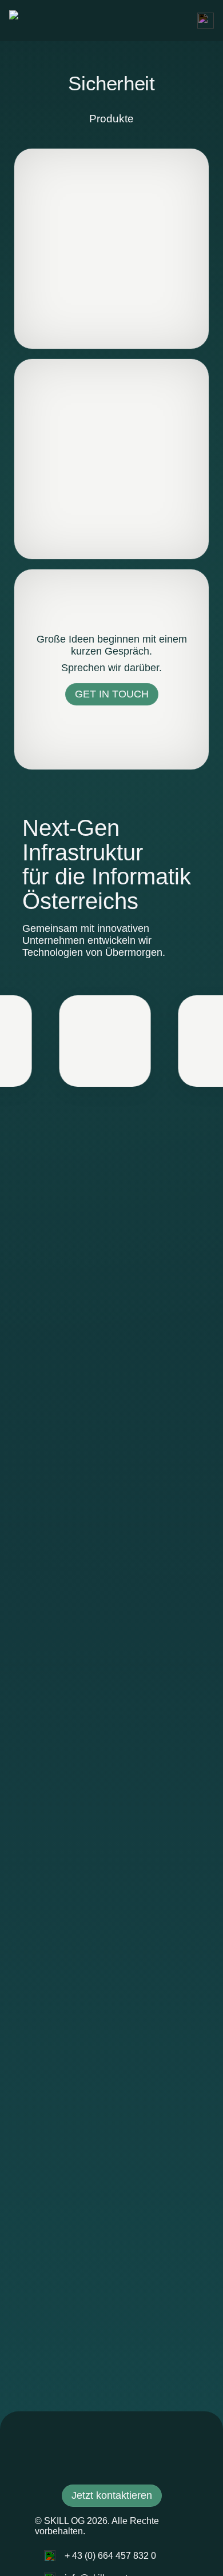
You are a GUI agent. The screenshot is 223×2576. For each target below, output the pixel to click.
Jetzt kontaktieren (112, 2495)
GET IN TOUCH (112, 694)
